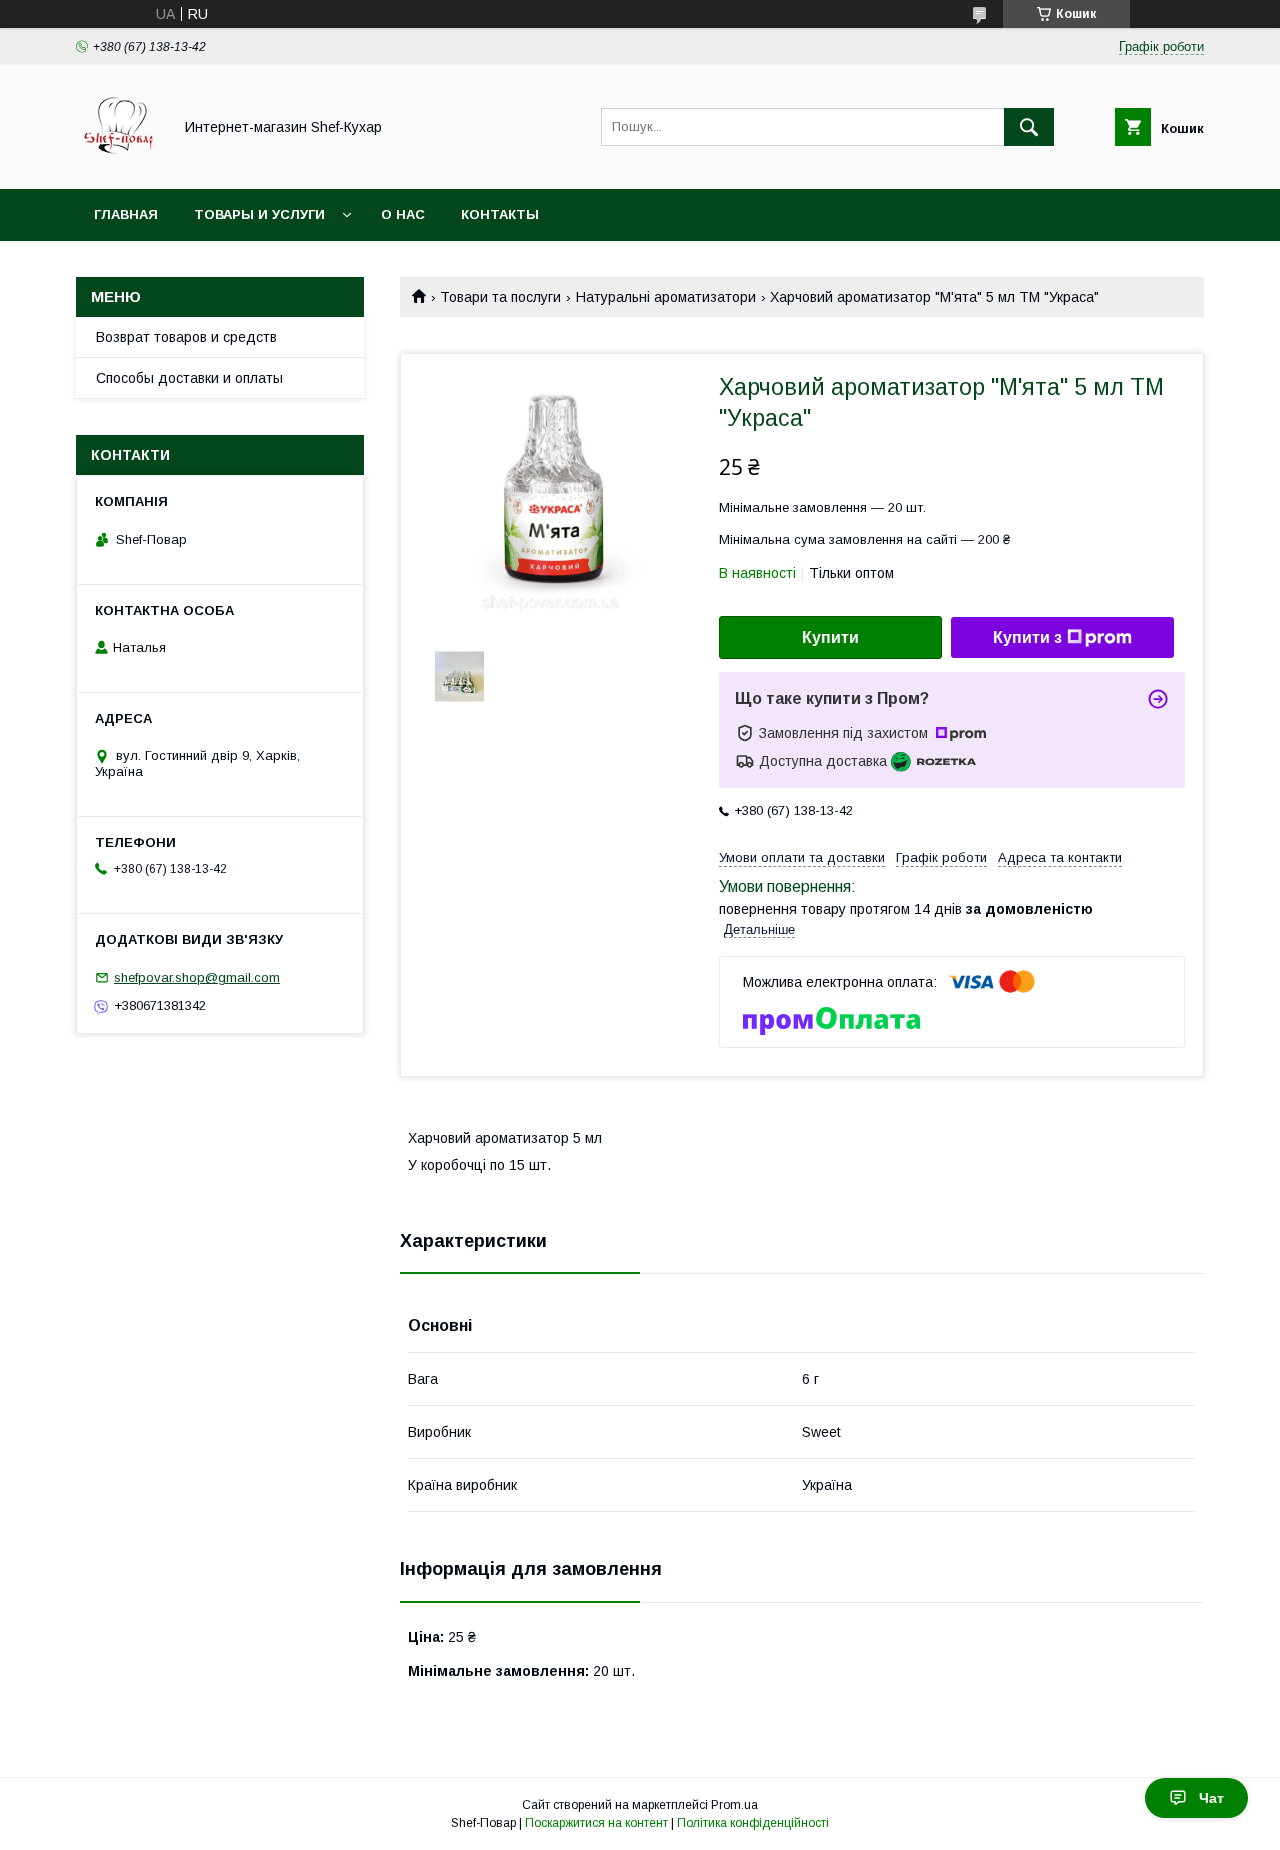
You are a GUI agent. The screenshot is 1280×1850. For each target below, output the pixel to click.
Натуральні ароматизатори (666, 297)
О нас (403, 214)
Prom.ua (734, 1805)
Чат (1211, 1798)
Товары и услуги (259, 214)
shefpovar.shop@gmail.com (197, 977)
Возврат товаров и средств (186, 337)
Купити (830, 637)
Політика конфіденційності (753, 1823)
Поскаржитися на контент (596, 1823)
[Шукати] (1029, 127)
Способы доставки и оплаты (189, 378)
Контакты (500, 214)
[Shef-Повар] (118, 163)
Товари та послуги (500, 297)
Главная (126, 214)
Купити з (1027, 637)
